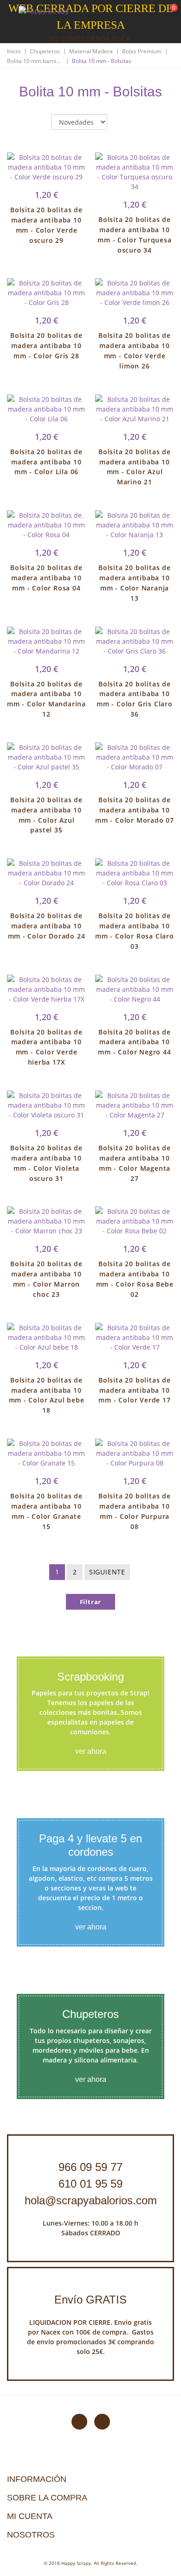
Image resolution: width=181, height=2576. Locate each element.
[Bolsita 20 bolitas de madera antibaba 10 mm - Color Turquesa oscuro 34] (135, 172)
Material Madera (91, 51)
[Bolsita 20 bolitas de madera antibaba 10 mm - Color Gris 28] (46, 293)
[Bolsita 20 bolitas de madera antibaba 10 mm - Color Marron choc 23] (46, 1221)
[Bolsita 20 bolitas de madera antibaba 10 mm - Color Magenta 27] (135, 1105)
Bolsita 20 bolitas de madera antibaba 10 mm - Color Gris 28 (46, 346)
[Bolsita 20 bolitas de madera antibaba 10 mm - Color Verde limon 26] (135, 293)
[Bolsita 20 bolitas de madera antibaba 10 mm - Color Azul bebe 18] (46, 1337)
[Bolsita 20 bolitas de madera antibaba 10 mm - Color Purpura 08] (135, 1453)
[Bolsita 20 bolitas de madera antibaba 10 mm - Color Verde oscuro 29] (46, 167)
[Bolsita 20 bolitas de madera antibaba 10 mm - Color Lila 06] (46, 409)
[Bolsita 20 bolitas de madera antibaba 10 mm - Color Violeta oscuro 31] (46, 1105)
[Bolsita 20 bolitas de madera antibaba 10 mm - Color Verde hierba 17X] (46, 989)
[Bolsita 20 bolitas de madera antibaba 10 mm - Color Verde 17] (135, 1337)
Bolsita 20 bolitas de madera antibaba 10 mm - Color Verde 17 (135, 1390)
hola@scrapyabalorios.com (91, 2200)
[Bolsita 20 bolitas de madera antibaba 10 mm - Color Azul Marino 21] (135, 409)
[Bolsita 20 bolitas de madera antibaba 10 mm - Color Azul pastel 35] (46, 757)
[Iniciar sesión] (139, 13)
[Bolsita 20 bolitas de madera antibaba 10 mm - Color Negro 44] (135, 989)
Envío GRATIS (90, 2300)
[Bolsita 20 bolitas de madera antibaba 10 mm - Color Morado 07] (135, 757)
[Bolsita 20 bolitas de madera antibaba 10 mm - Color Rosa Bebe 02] (135, 1221)
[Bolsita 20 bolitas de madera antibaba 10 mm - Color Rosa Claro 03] (135, 873)
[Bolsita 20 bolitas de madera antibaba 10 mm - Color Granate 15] (46, 1453)
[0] (168, 14)
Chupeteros (45, 51)
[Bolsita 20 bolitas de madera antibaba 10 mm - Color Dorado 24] (46, 873)
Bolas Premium (142, 51)
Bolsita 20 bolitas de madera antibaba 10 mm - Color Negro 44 (134, 1042)
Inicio (14, 51)
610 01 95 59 (90, 2184)
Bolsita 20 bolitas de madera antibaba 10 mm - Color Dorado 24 (47, 926)
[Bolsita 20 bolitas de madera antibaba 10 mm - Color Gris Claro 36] (135, 641)
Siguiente (107, 1572)
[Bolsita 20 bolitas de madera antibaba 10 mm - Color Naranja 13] (135, 525)
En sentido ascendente (122, 122)
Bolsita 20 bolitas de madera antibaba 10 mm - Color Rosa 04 (46, 578)
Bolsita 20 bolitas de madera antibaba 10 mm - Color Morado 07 (135, 810)
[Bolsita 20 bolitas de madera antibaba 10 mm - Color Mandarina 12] (46, 641)
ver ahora (91, 1751)
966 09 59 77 (90, 2167)
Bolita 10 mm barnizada (35, 61)
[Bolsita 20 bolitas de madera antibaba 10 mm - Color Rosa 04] (46, 525)
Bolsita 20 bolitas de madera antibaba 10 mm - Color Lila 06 (46, 462)
